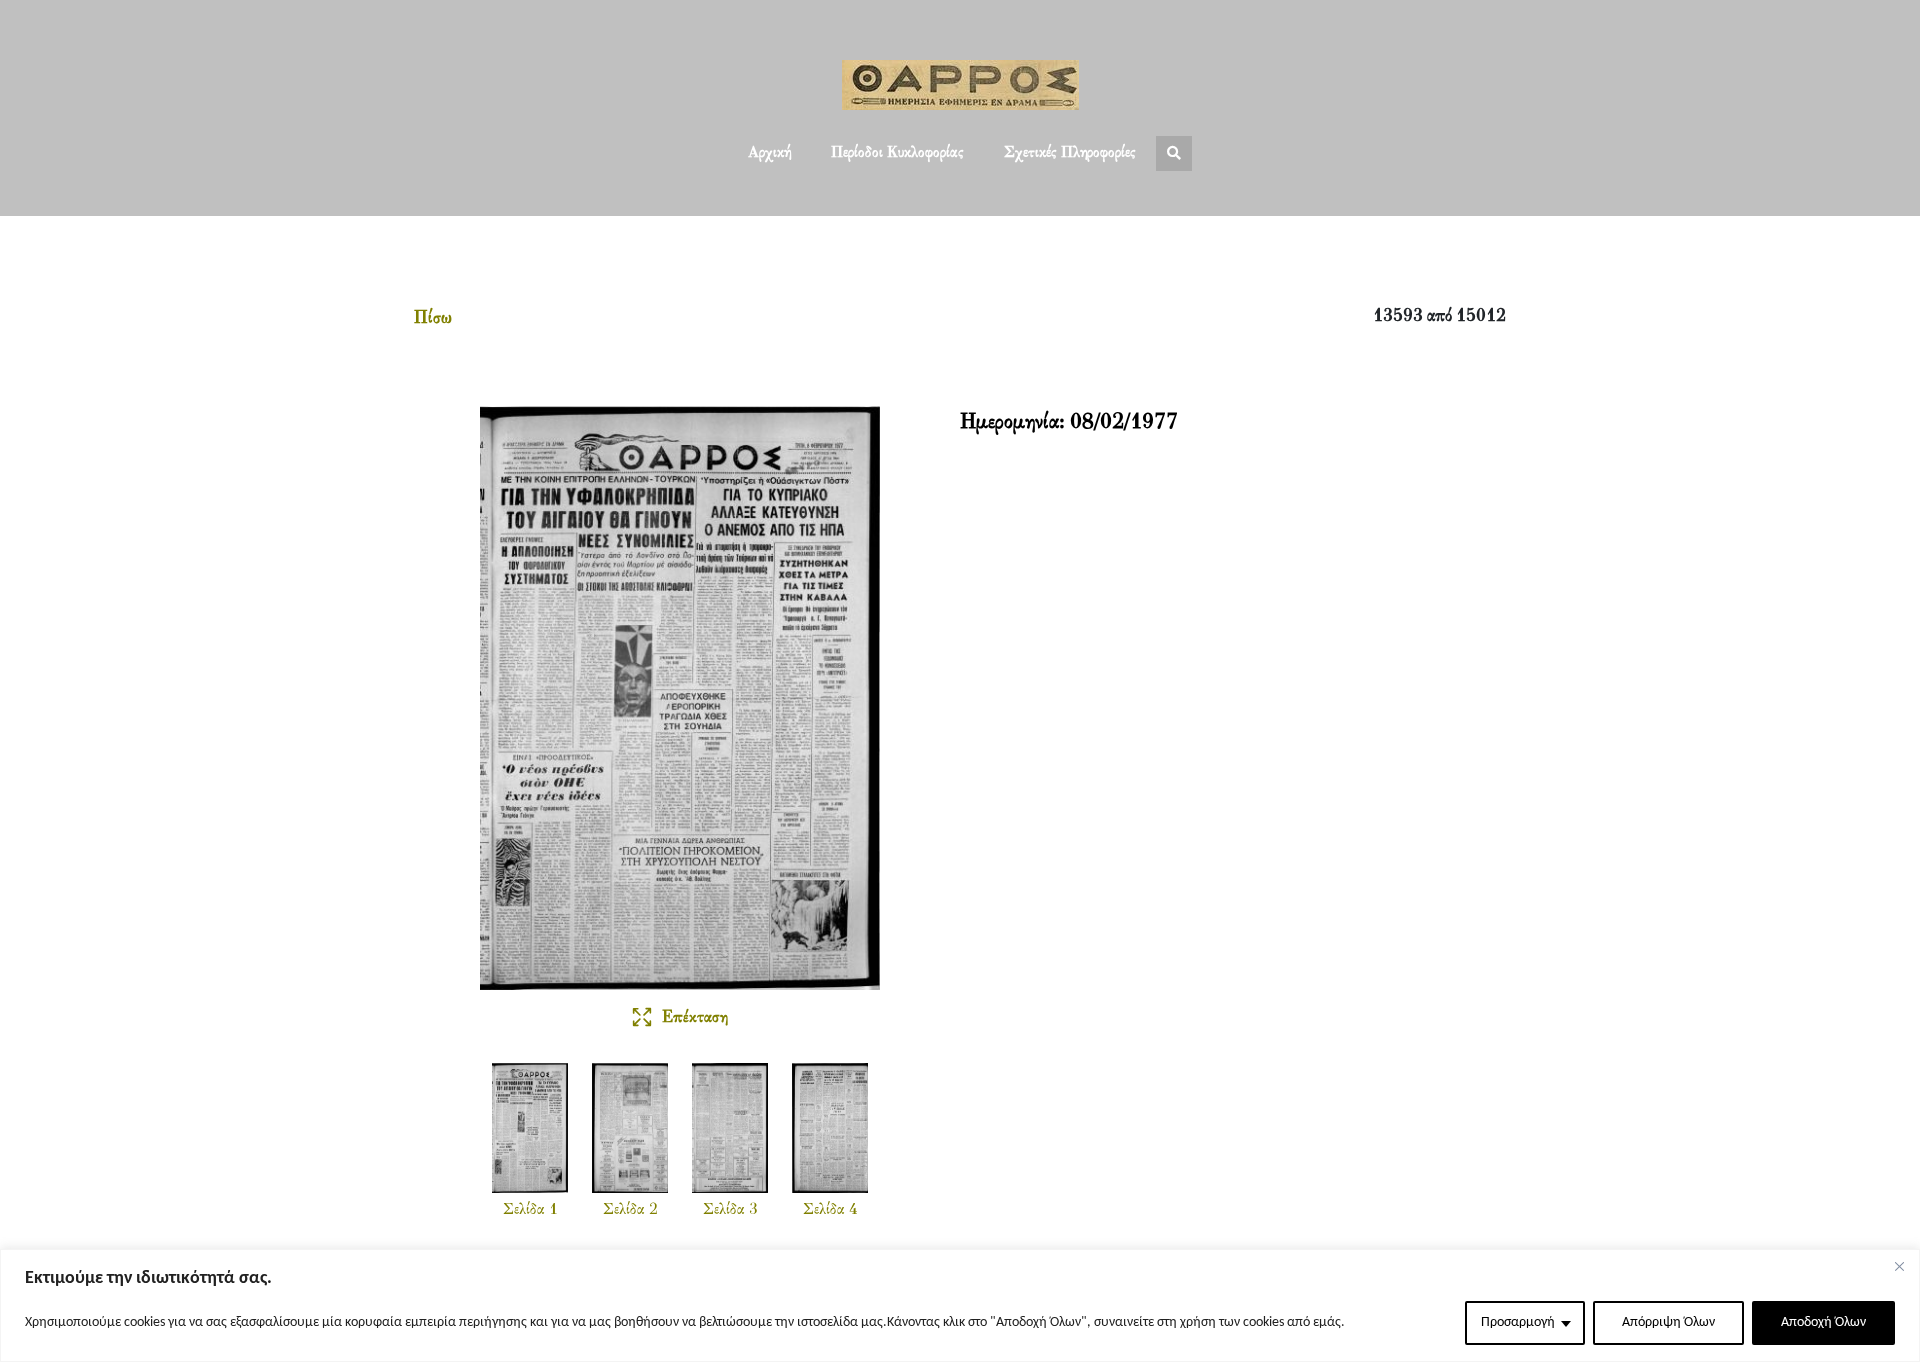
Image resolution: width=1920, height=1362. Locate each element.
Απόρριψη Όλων (1668, 1322)
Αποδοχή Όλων (1823, 1322)
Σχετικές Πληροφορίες (1070, 153)
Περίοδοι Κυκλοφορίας (897, 153)
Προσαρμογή (1518, 1322)
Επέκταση (695, 1018)
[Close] (1899, 1266)
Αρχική (769, 153)
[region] (960, 1305)
